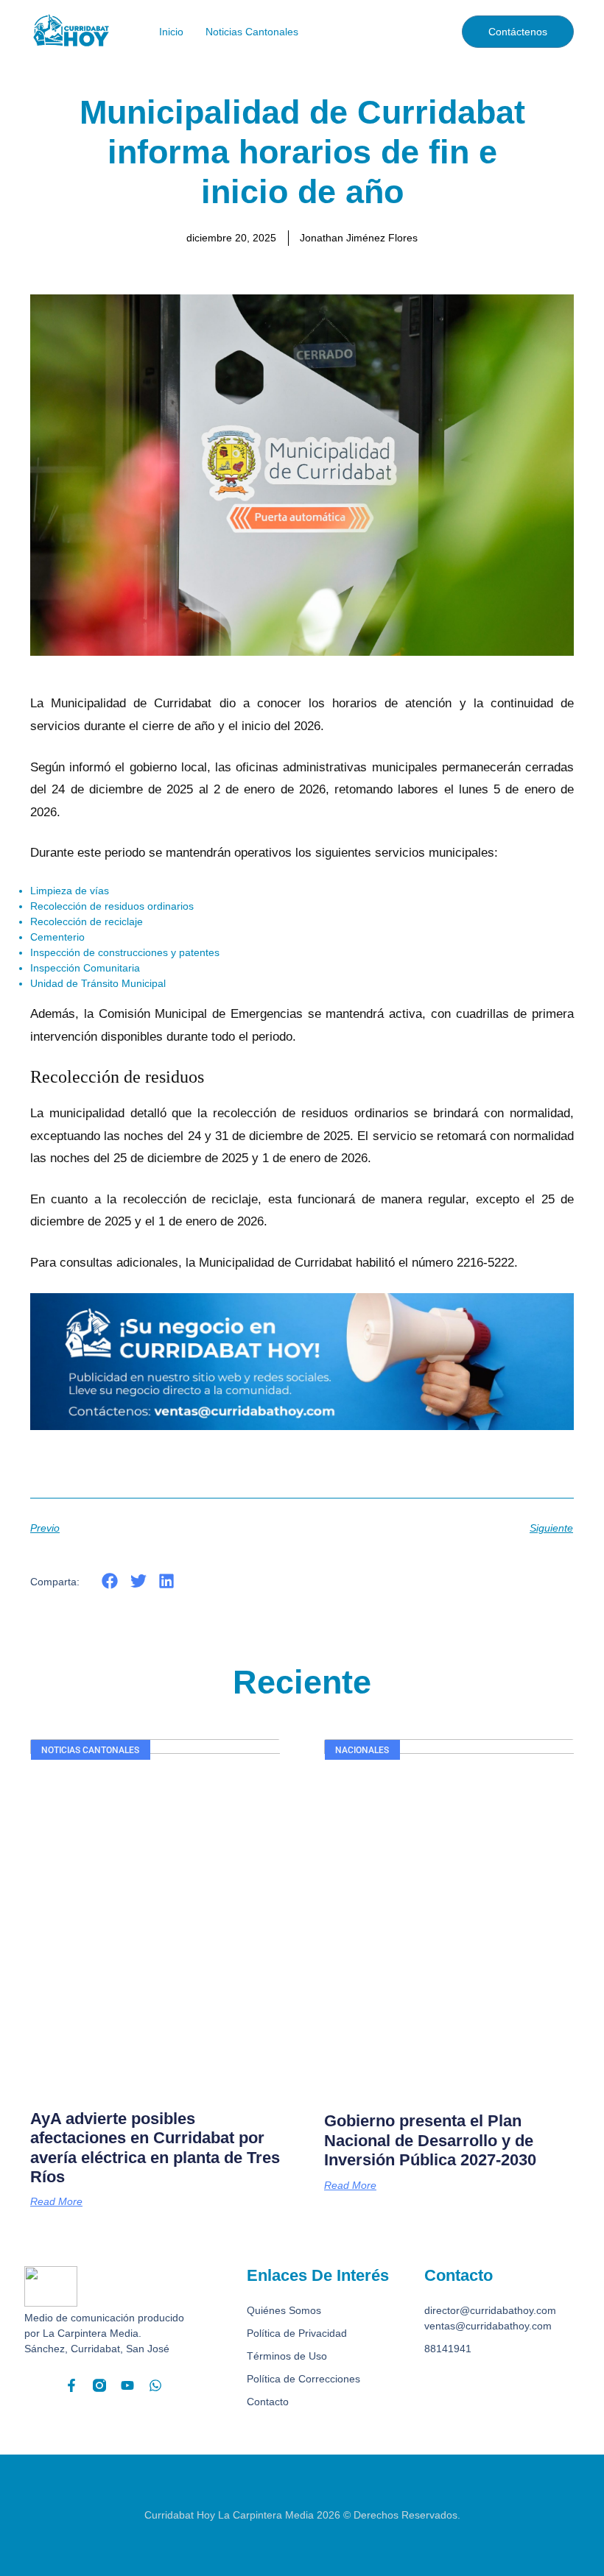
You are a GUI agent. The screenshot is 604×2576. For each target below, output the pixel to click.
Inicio (171, 32)
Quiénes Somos (284, 2310)
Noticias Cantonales (252, 32)
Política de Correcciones (303, 2379)
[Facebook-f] (71, 2385)
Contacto (268, 2402)
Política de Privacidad (297, 2333)
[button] (110, 1581)
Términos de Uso (287, 2356)
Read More (56, 2201)
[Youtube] (127, 2385)
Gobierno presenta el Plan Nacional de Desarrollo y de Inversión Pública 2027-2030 (430, 2140)
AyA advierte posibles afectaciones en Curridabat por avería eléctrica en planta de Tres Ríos (155, 2148)
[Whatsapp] (155, 2385)
